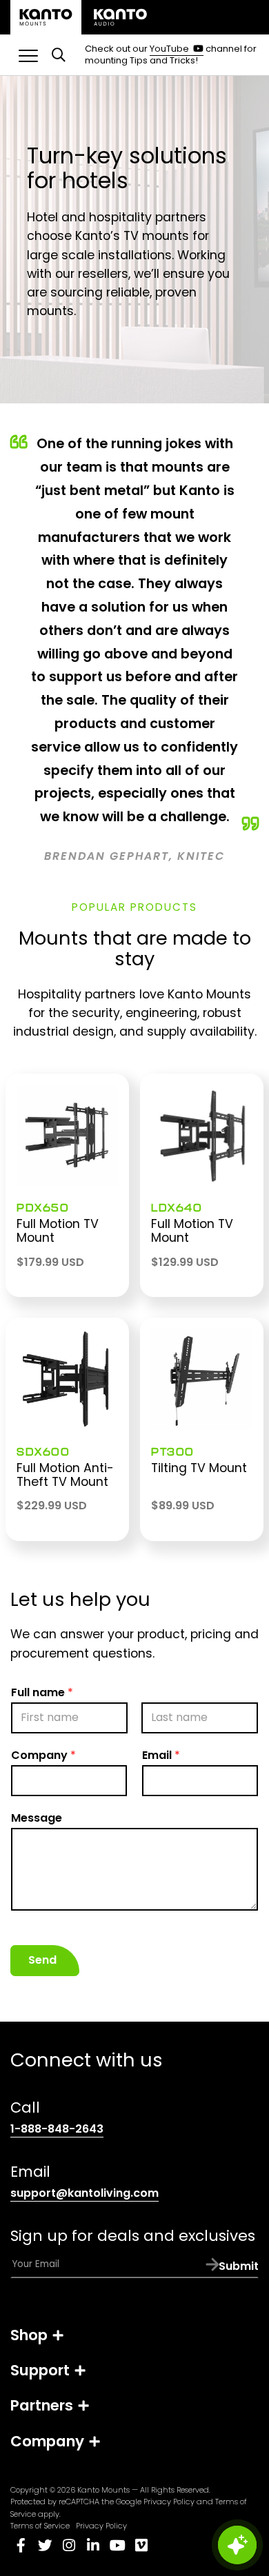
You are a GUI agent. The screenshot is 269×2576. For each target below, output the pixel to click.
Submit (239, 2267)
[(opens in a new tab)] (120, 17)
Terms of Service (40, 2526)
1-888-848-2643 (57, 2129)
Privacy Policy (169, 2502)
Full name (42, 1692)
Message (37, 1818)
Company (43, 1755)
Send (42, 1960)
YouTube (177, 49)
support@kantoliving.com (84, 2193)
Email (161, 1755)
